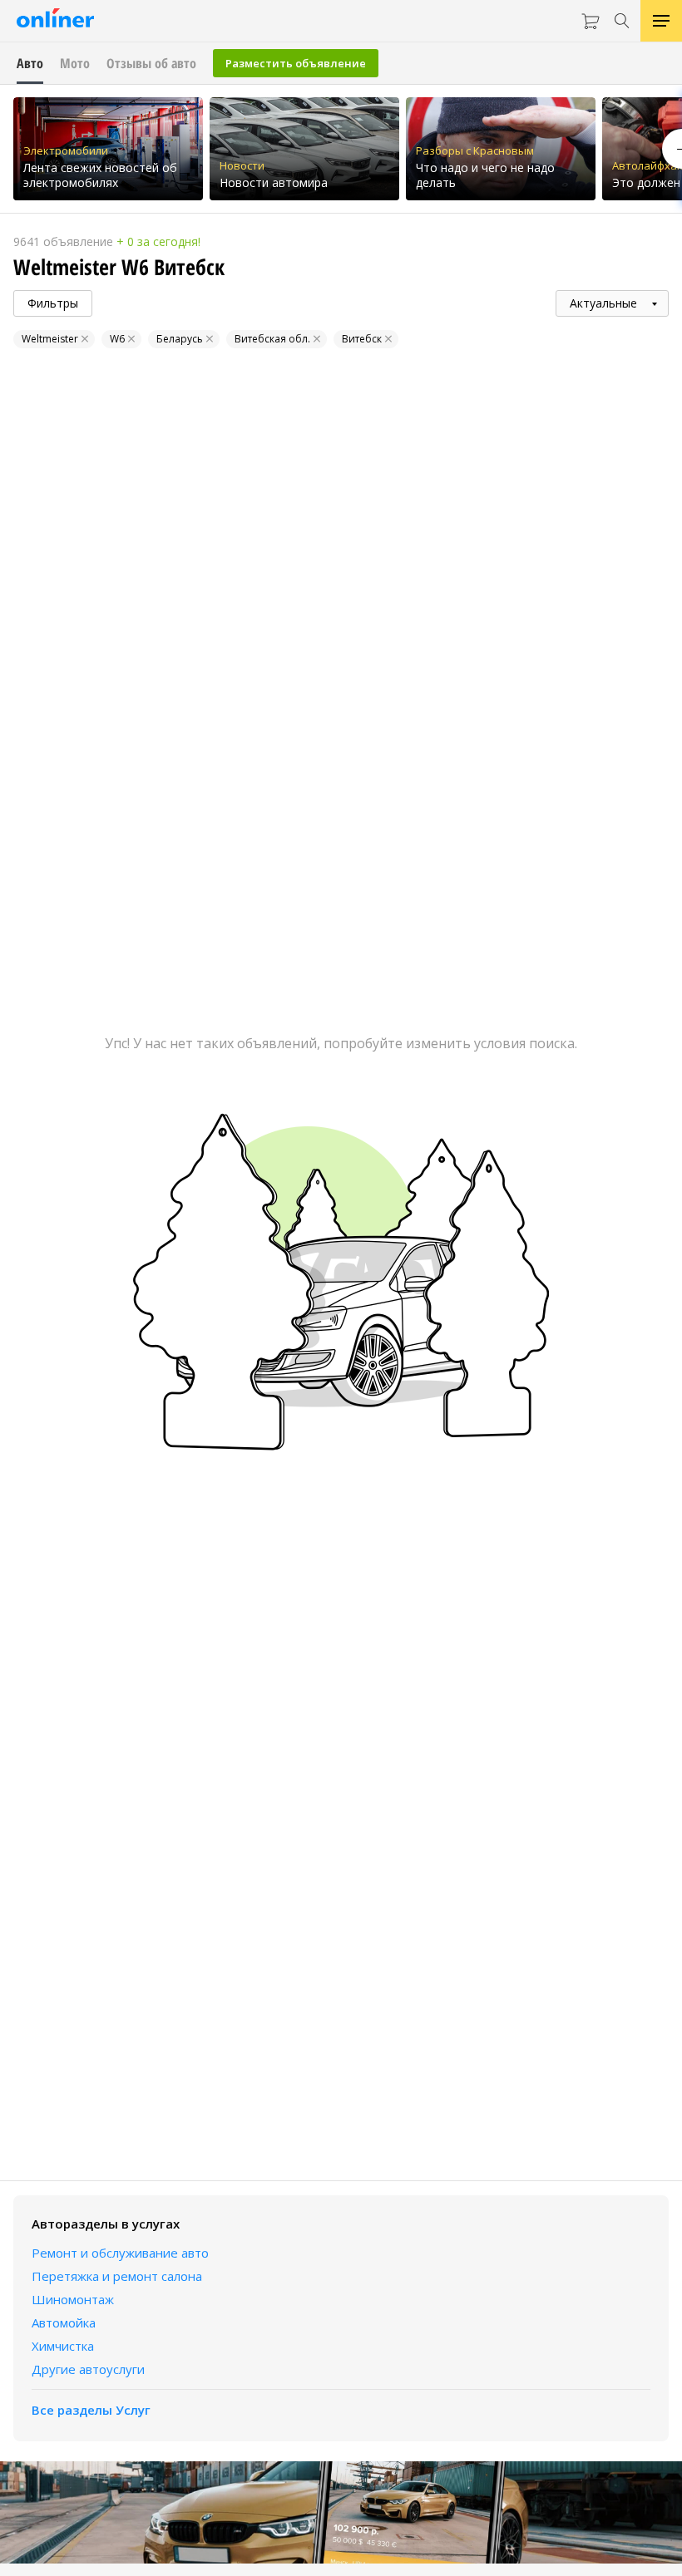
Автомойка (64, 2322)
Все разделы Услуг (91, 2410)
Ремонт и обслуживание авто (120, 2253)
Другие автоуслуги (88, 2369)
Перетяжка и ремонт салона (117, 2276)
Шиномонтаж (73, 2299)
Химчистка (63, 2346)
